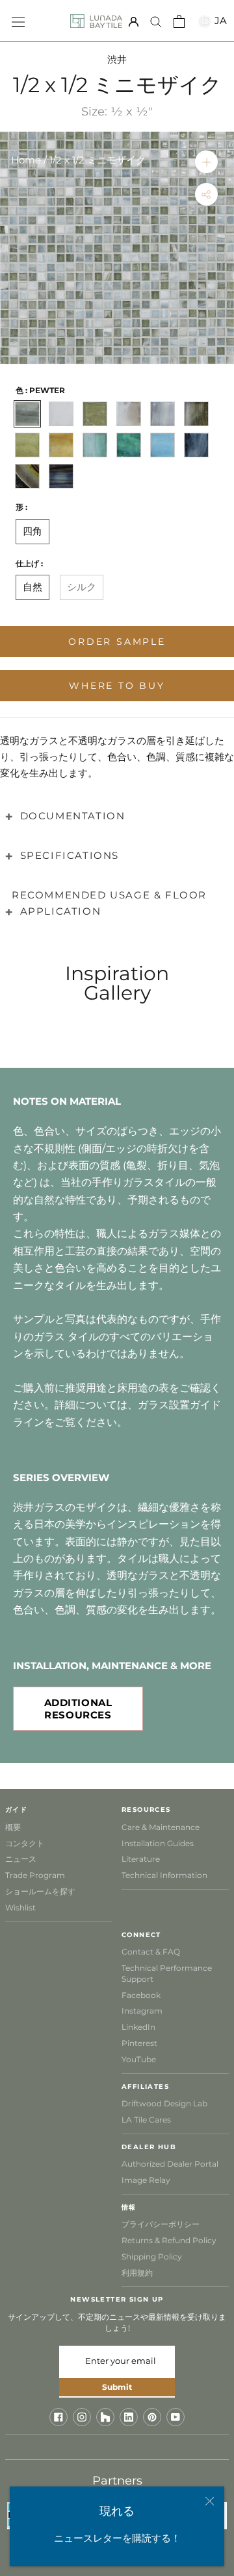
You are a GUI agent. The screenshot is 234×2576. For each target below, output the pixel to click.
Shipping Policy (152, 2257)
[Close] (210, 2501)
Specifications (70, 855)
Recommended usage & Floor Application (109, 903)
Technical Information (164, 1875)
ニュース (21, 1859)
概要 (13, 1827)
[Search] (156, 21)
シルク (82, 587)
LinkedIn (138, 2027)
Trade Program (35, 1875)
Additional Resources (78, 1709)
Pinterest (139, 2043)
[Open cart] (179, 21)
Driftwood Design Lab (164, 2103)
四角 (32, 531)
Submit (117, 2387)
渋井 (117, 59)
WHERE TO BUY (117, 686)
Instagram (142, 2011)
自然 (32, 587)
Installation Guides (158, 1843)
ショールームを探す (40, 1891)
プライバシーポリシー (161, 2224)
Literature (141, 1859)
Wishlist (20, 1908)
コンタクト (25, 1843)
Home (26, 160)
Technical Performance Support (167, 1973)
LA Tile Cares (146, 2120)
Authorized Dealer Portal (170, 2164)
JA (219, 20)
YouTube (139, 2059)
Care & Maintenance (161, 1827)
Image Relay (146, 2180)
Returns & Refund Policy (169, 2240)
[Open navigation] (18, 21)
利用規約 (137, 2273)
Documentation (73, 816)
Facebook (141, 1995)
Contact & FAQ (151, 1952)
